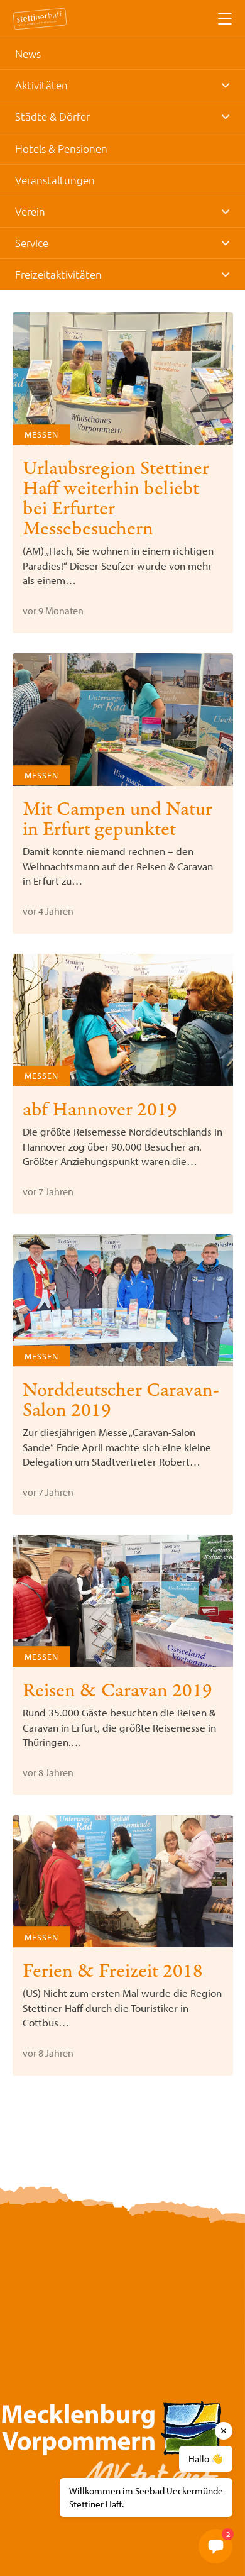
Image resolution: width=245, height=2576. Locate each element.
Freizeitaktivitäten (58, 274)
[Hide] (224, 2431)
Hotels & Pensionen (61, 148)
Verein (30, 211)
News (28, 53)
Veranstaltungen (55, 180)
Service (32, 243)
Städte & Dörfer (52, 116)
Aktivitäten (41, 85)
